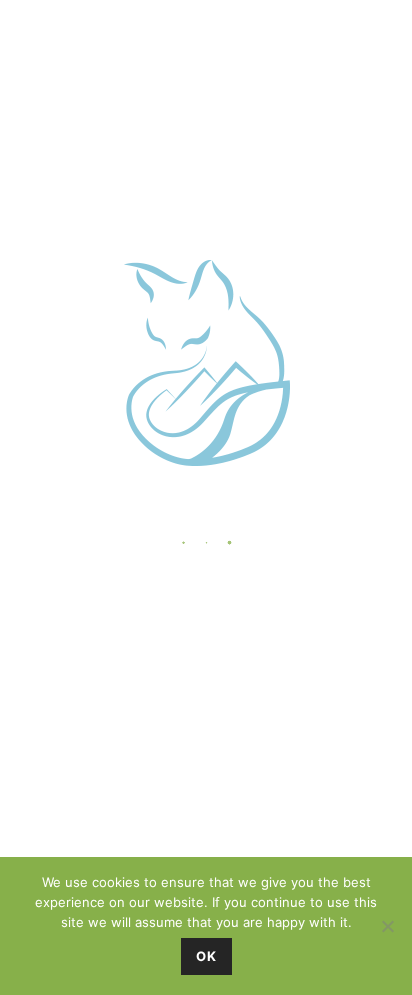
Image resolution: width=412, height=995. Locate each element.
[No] (387, 926)
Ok (206, 956)
